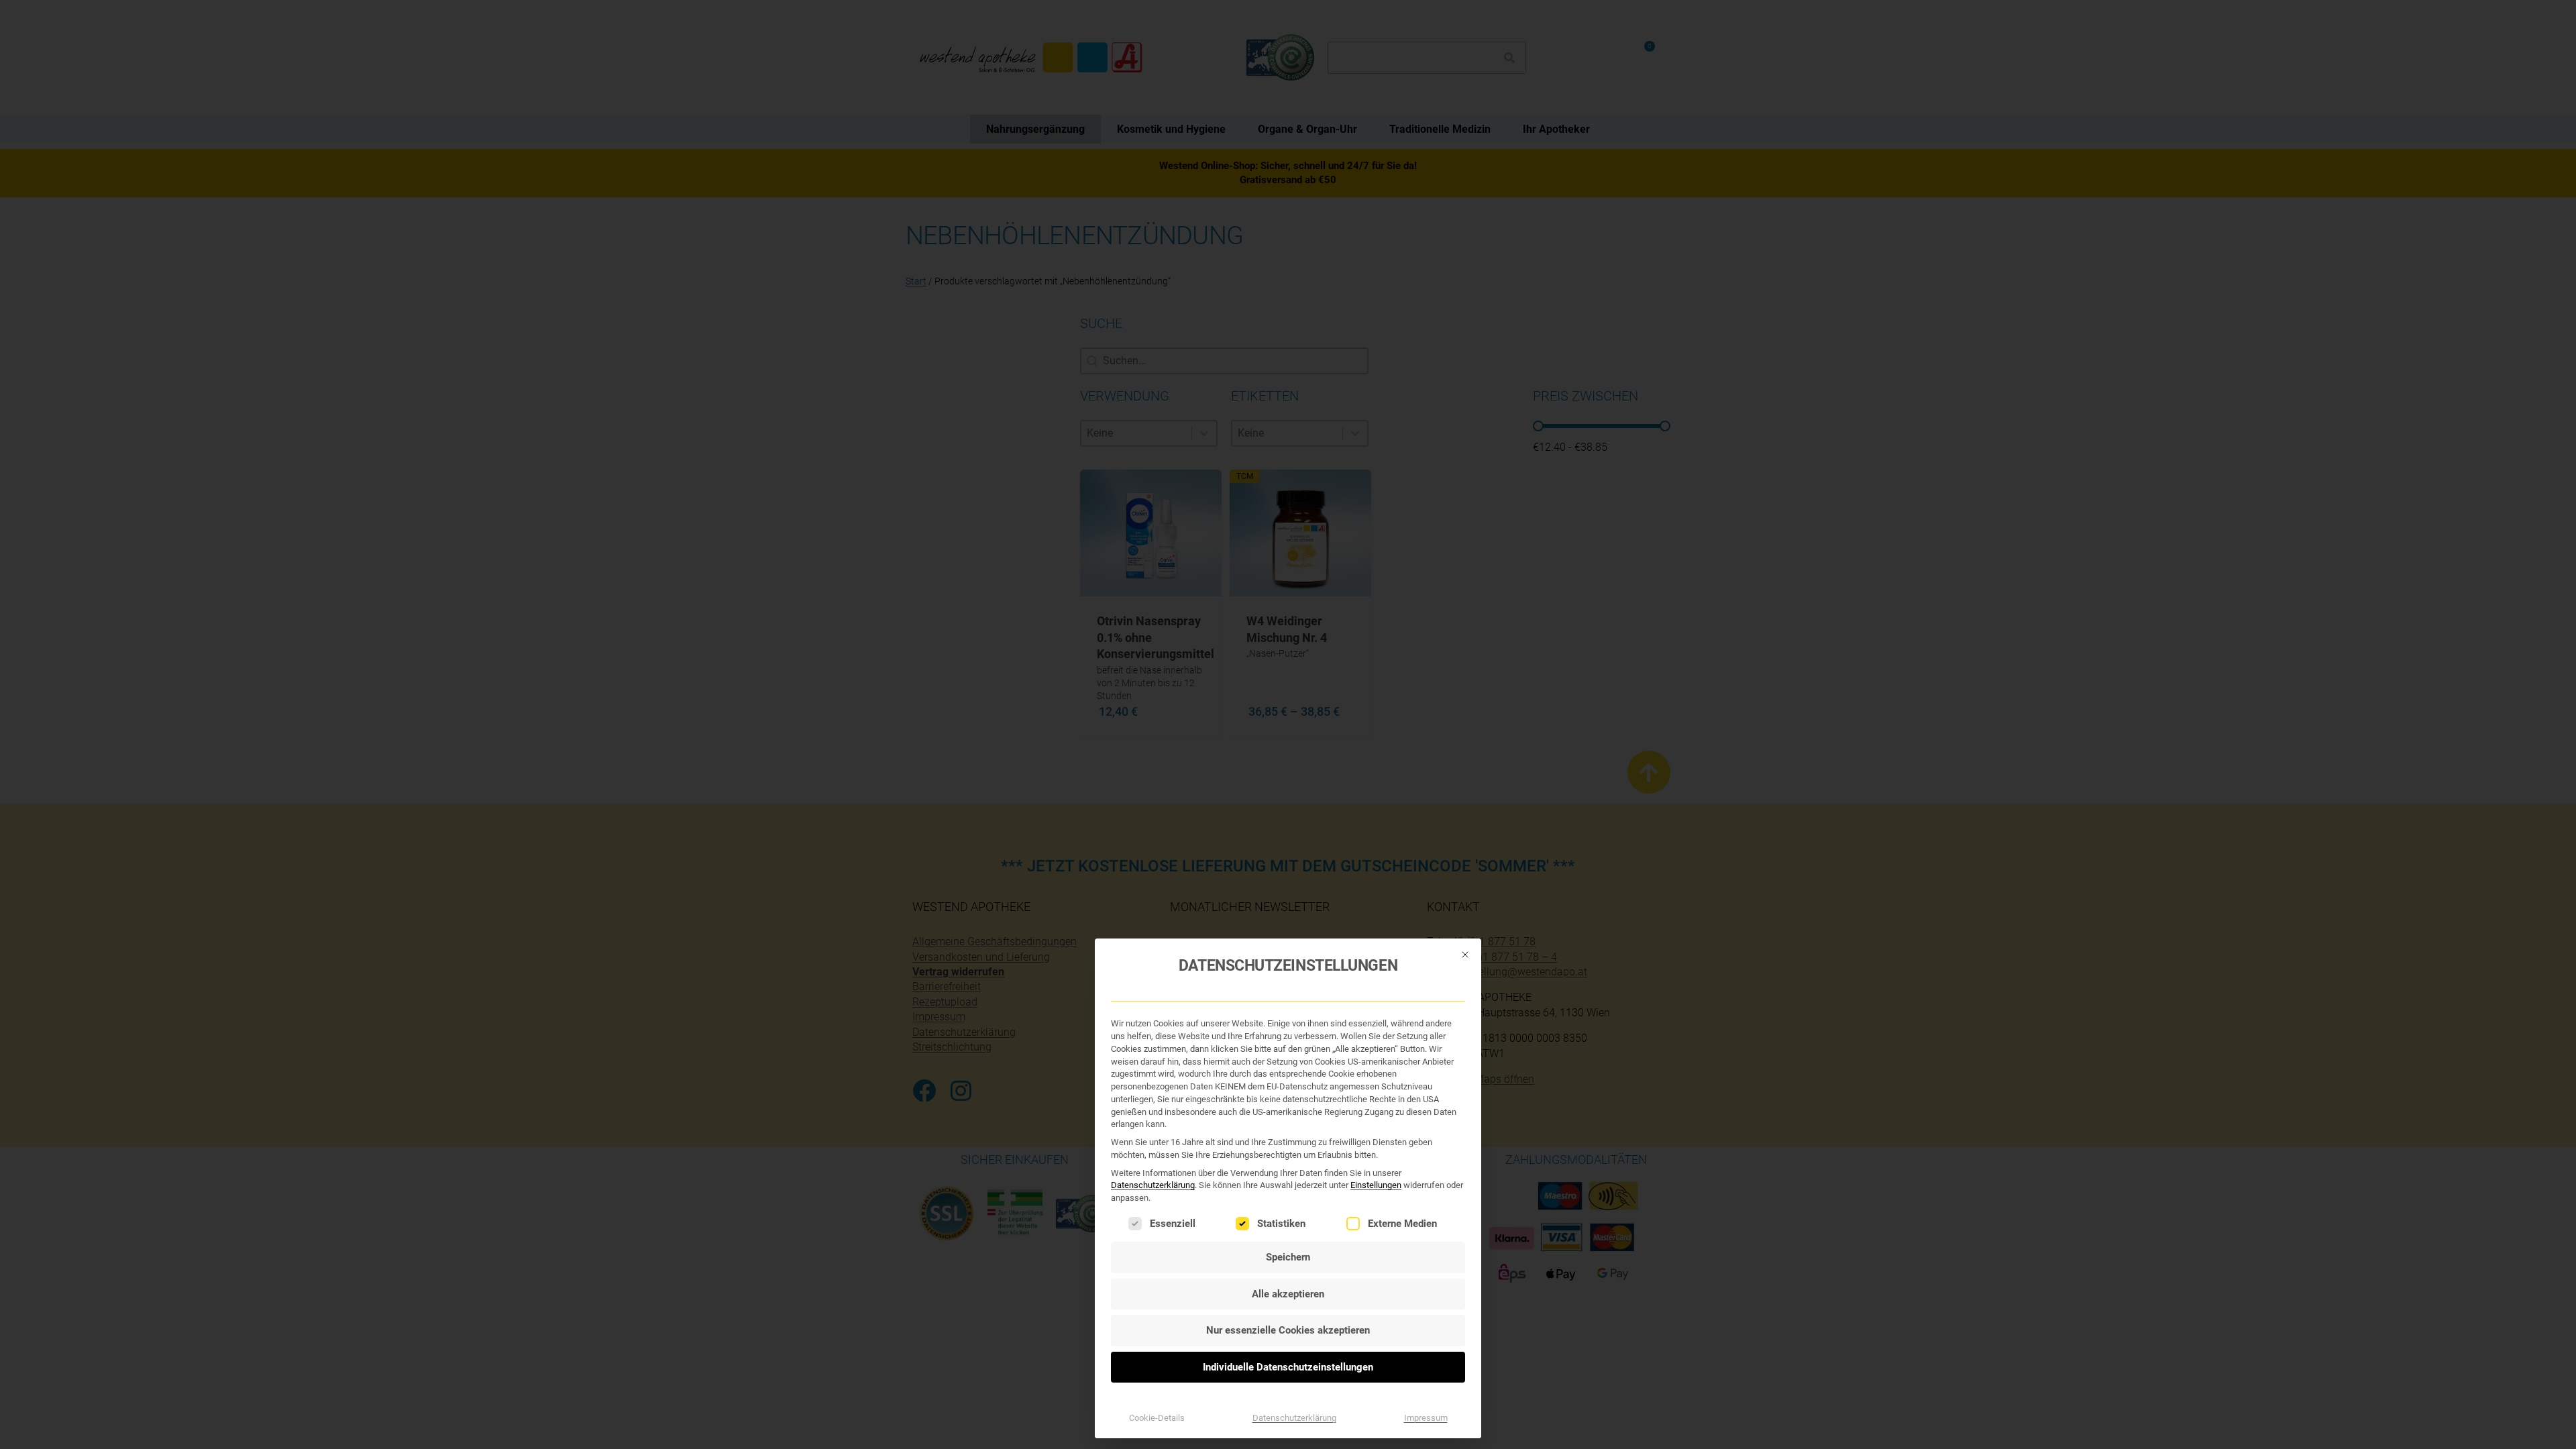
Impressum (1426, 1418)
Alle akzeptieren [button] (1288, 1294)
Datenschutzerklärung (1153, 1185)
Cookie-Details (1157, 1418)
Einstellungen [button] (1376, 1185)
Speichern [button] (1288, 1257)
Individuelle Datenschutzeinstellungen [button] (1288, 1367)
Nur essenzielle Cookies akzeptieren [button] (1288, 1330)
